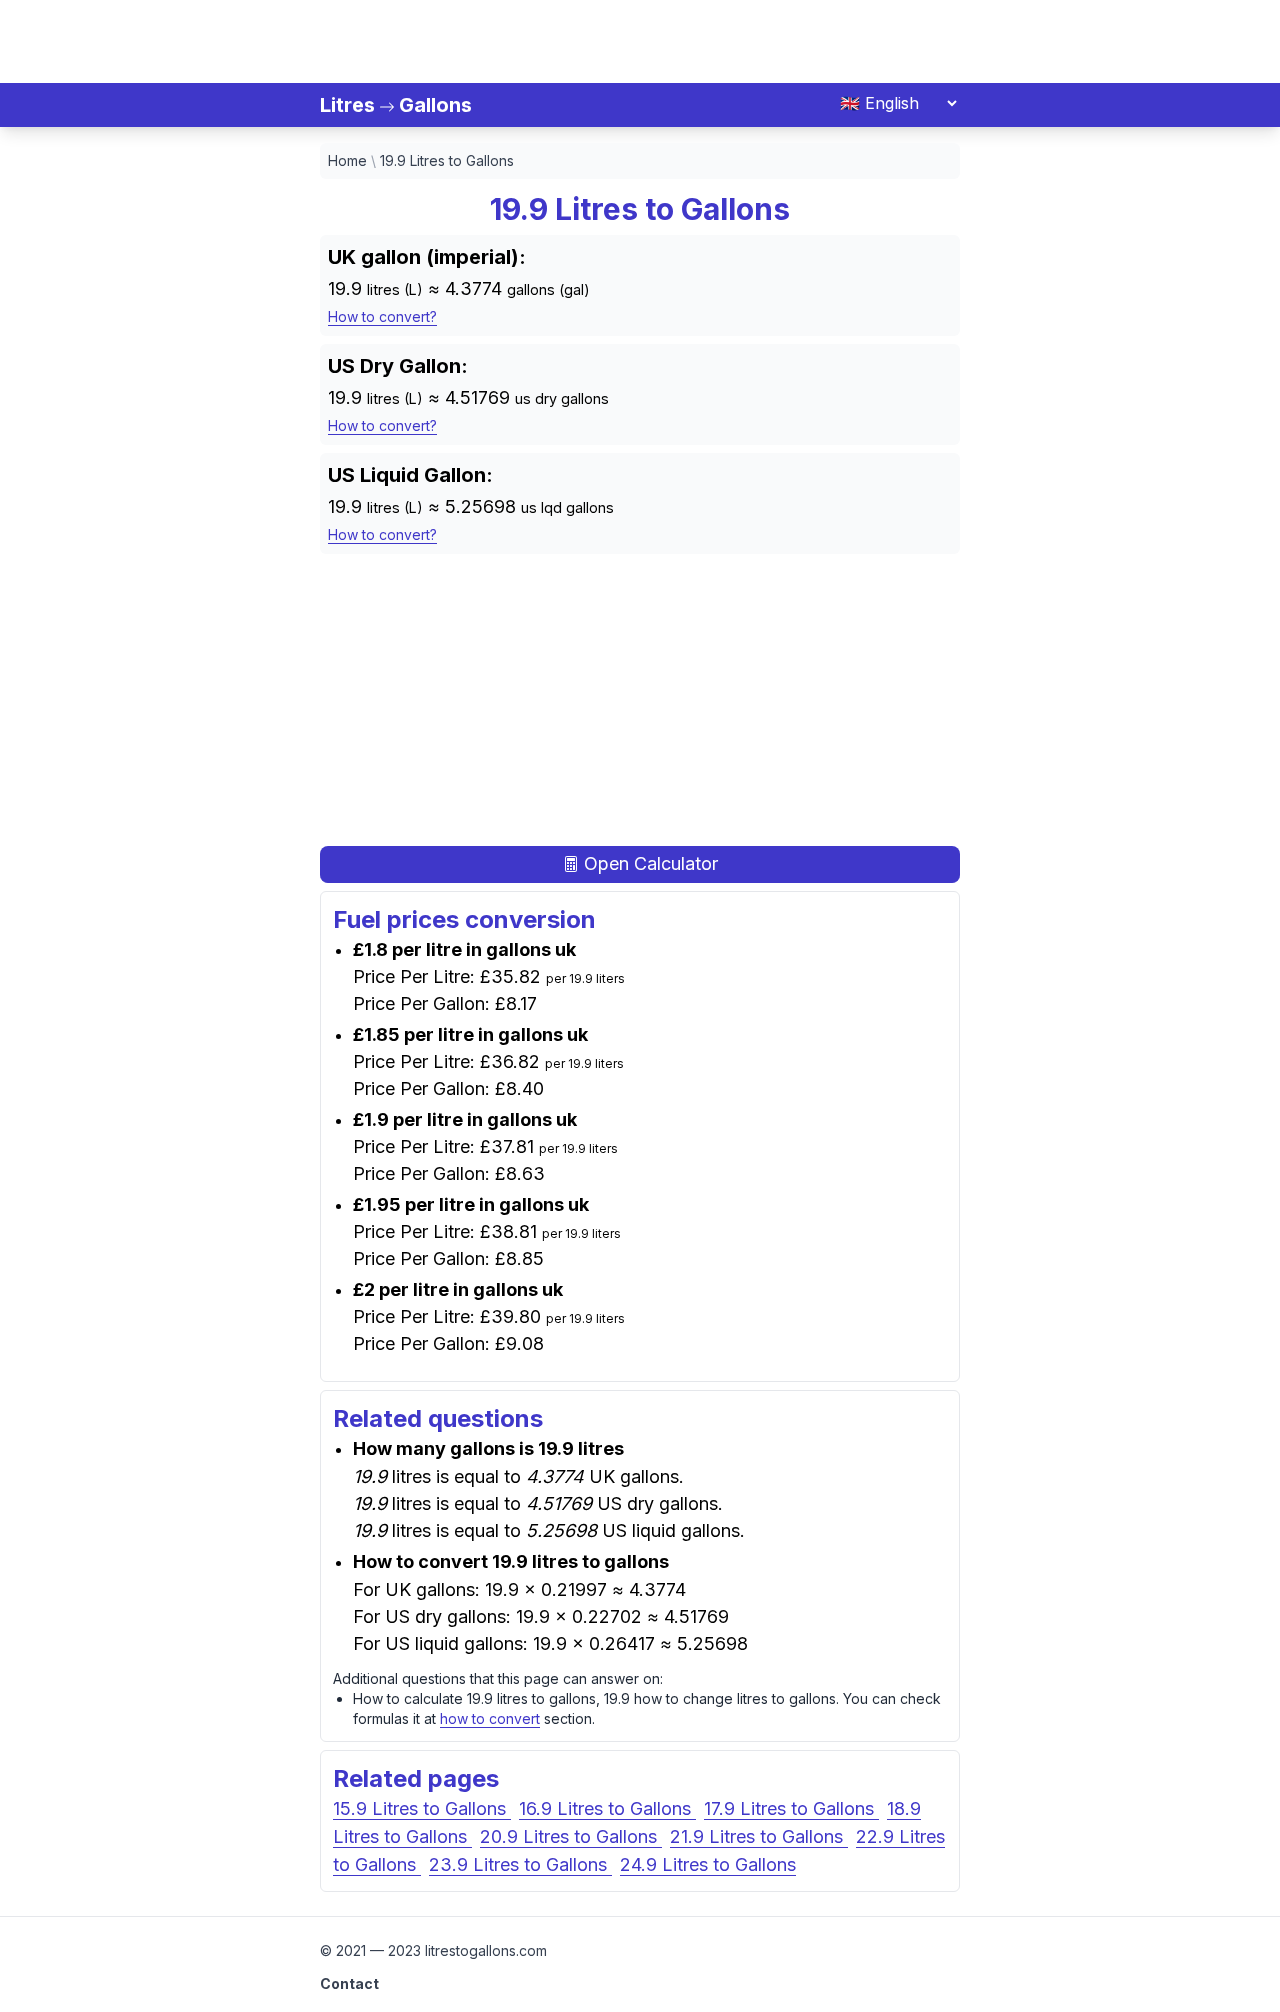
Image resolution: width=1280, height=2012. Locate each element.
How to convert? (382, 316)
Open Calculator (648, 863)
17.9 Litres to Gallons (791, 1808)
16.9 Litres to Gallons (607, 1808)
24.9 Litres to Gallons (708, 1864)
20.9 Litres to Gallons (571, 1836)
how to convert (490, 1718)
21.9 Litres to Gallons (759, 1836)
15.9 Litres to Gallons (422, 1808)
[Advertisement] (640, 37)
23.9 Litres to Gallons (520, 1864)
